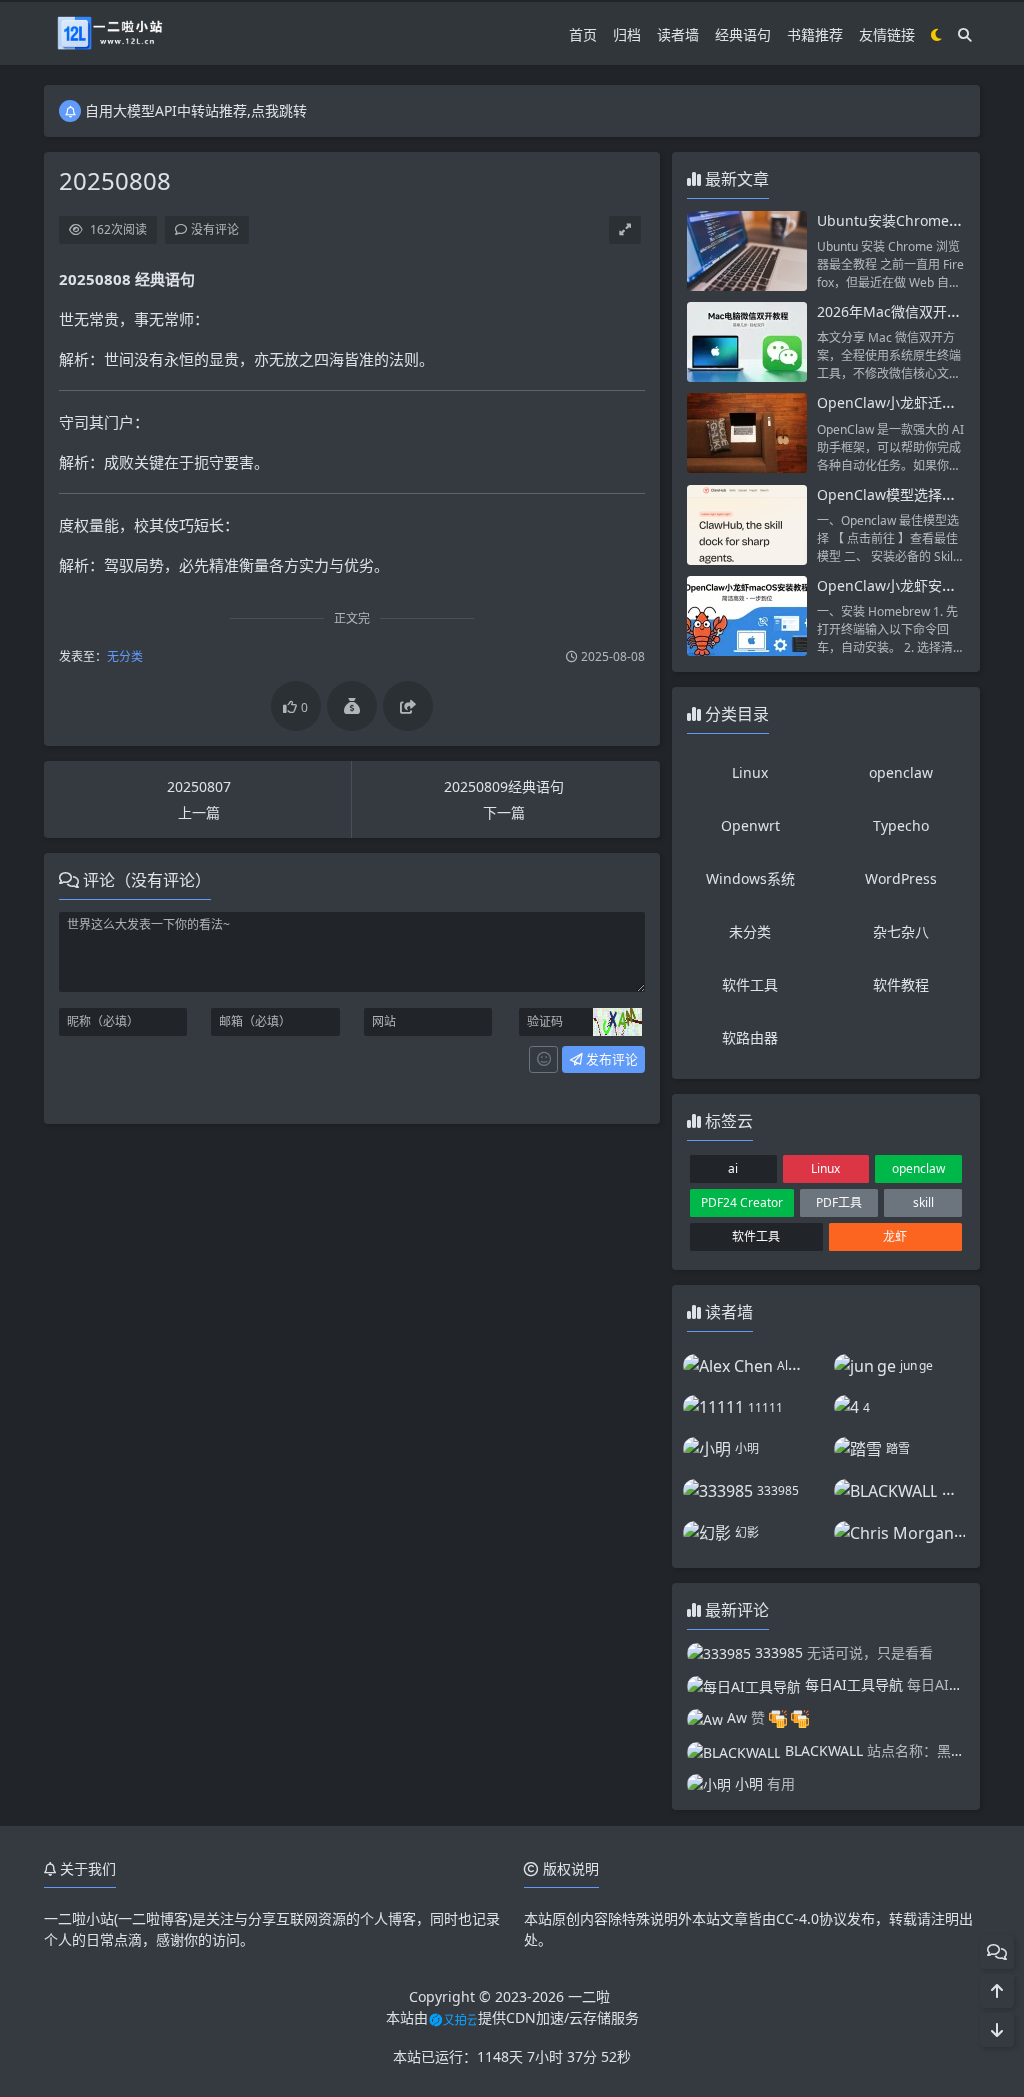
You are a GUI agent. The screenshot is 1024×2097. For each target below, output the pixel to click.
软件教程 (901, 984)
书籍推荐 (815, 34)
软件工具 (750, 984)
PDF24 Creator (742, 1202)
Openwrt (750, 825)
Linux (750, 772)
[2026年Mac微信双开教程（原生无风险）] (747, 342)
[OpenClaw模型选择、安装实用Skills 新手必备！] (747, 525)
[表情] (543, 1060)
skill (923, 1202)
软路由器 (750, 1037)
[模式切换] (936, 34)
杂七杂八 (901, 931)
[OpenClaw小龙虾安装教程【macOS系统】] (747, 616)
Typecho (901, 825)
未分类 (750, 931)
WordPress (901, 878)
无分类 (125, 656)
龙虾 (895, 1236)
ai (733, 1168)
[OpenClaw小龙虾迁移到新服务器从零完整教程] (747, 433)
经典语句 (743, 34)
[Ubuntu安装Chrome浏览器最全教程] (747, 251)
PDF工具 (839, 1202)
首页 (583, 34)
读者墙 (678, 34)
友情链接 (887, 34)
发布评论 (610, 1059)
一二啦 (589, 1996)
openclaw (901, 772)
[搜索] (965, 34)
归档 (627, 34)
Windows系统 (750, 878)
